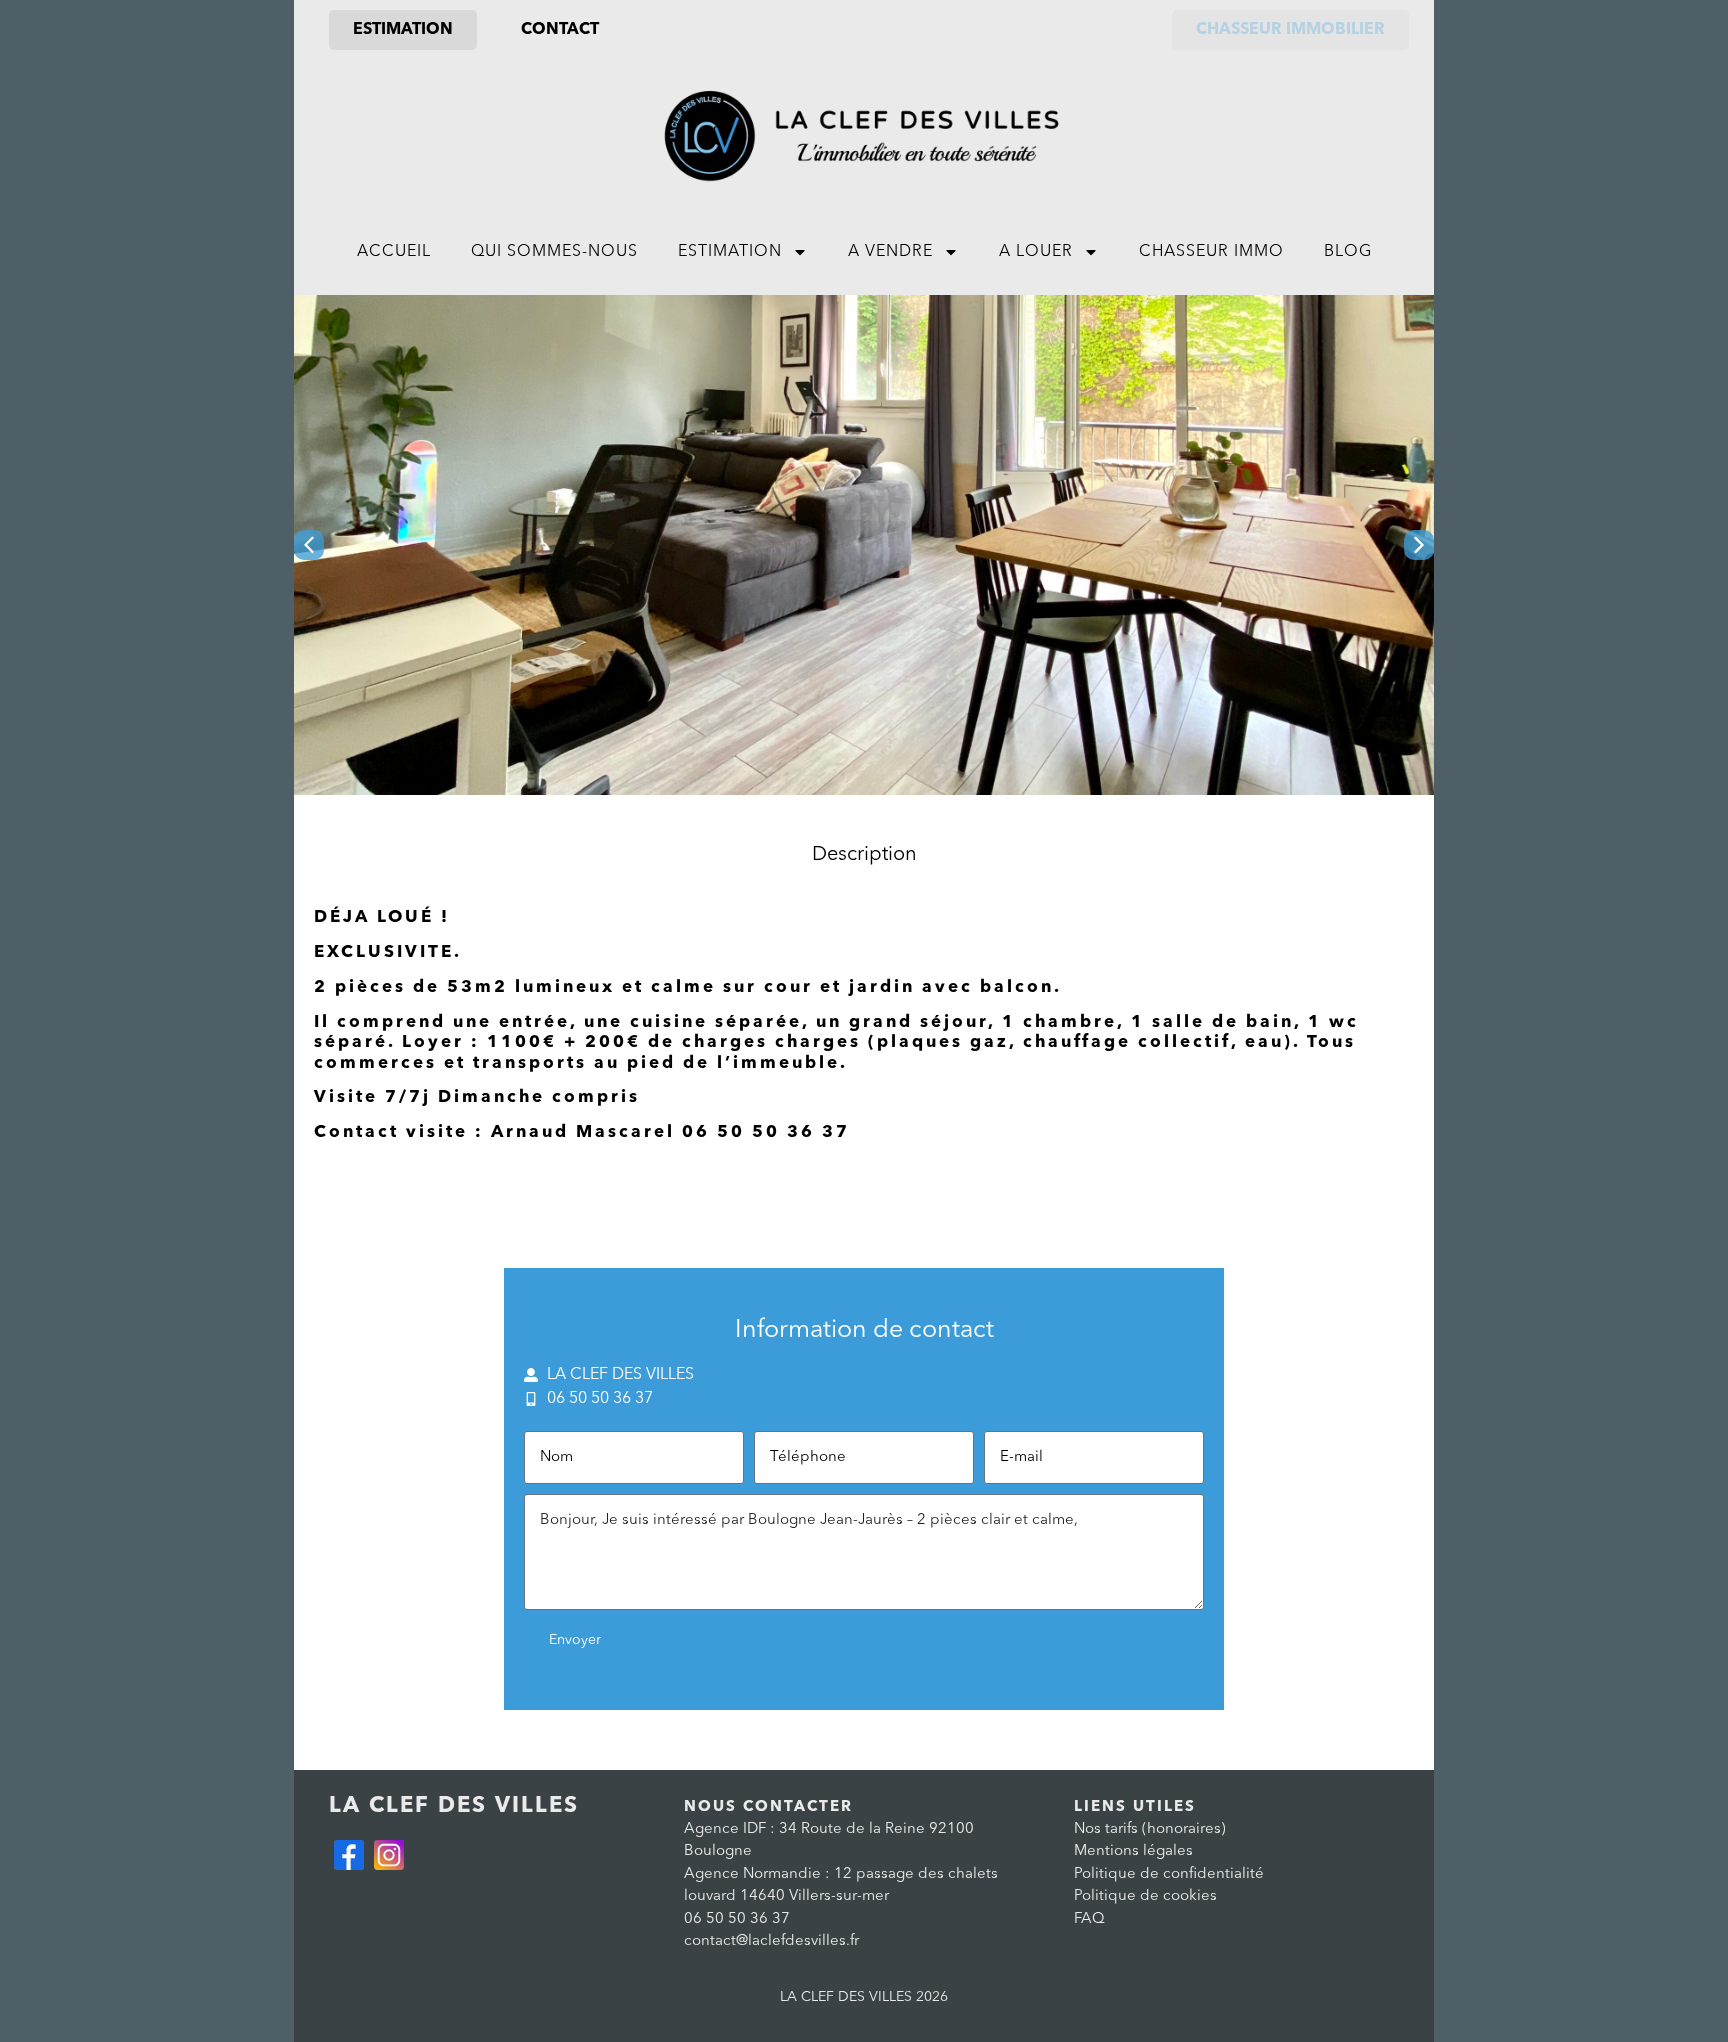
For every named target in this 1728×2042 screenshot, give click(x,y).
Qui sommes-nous (554, 252)
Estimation (730, 252)
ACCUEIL (394, 252)
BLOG (1348, 252)
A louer (1036, 252)
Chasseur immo (1211, 252)
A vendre (890, 252)
